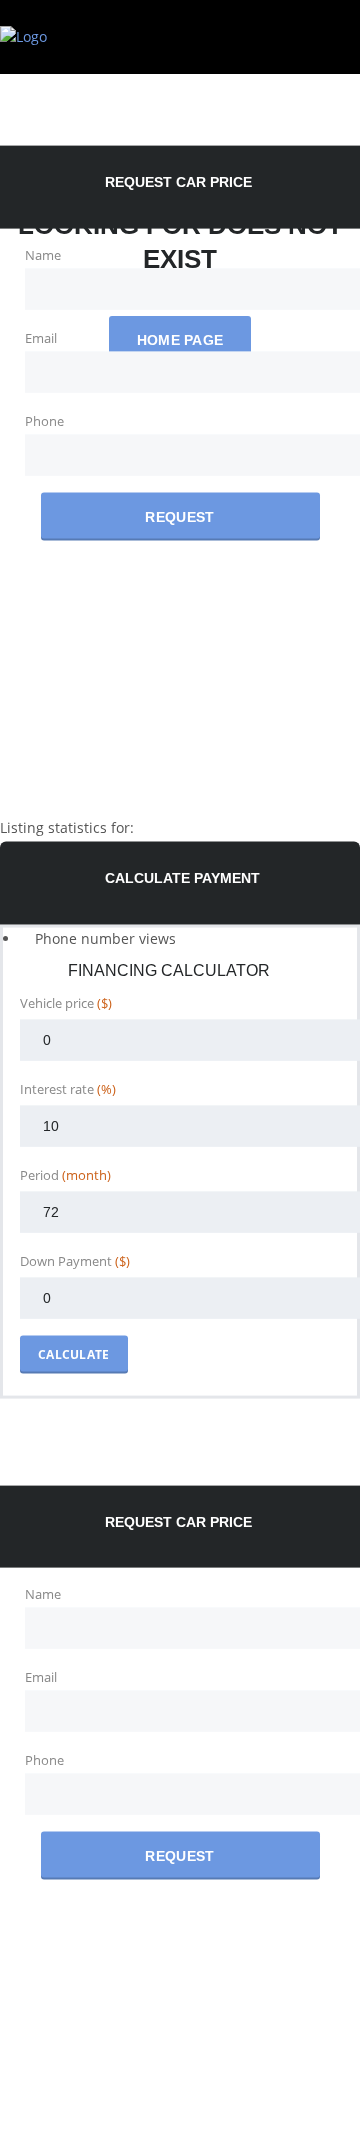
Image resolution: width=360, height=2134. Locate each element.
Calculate (74, 1353)
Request (179, 516)
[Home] (23, 36)
